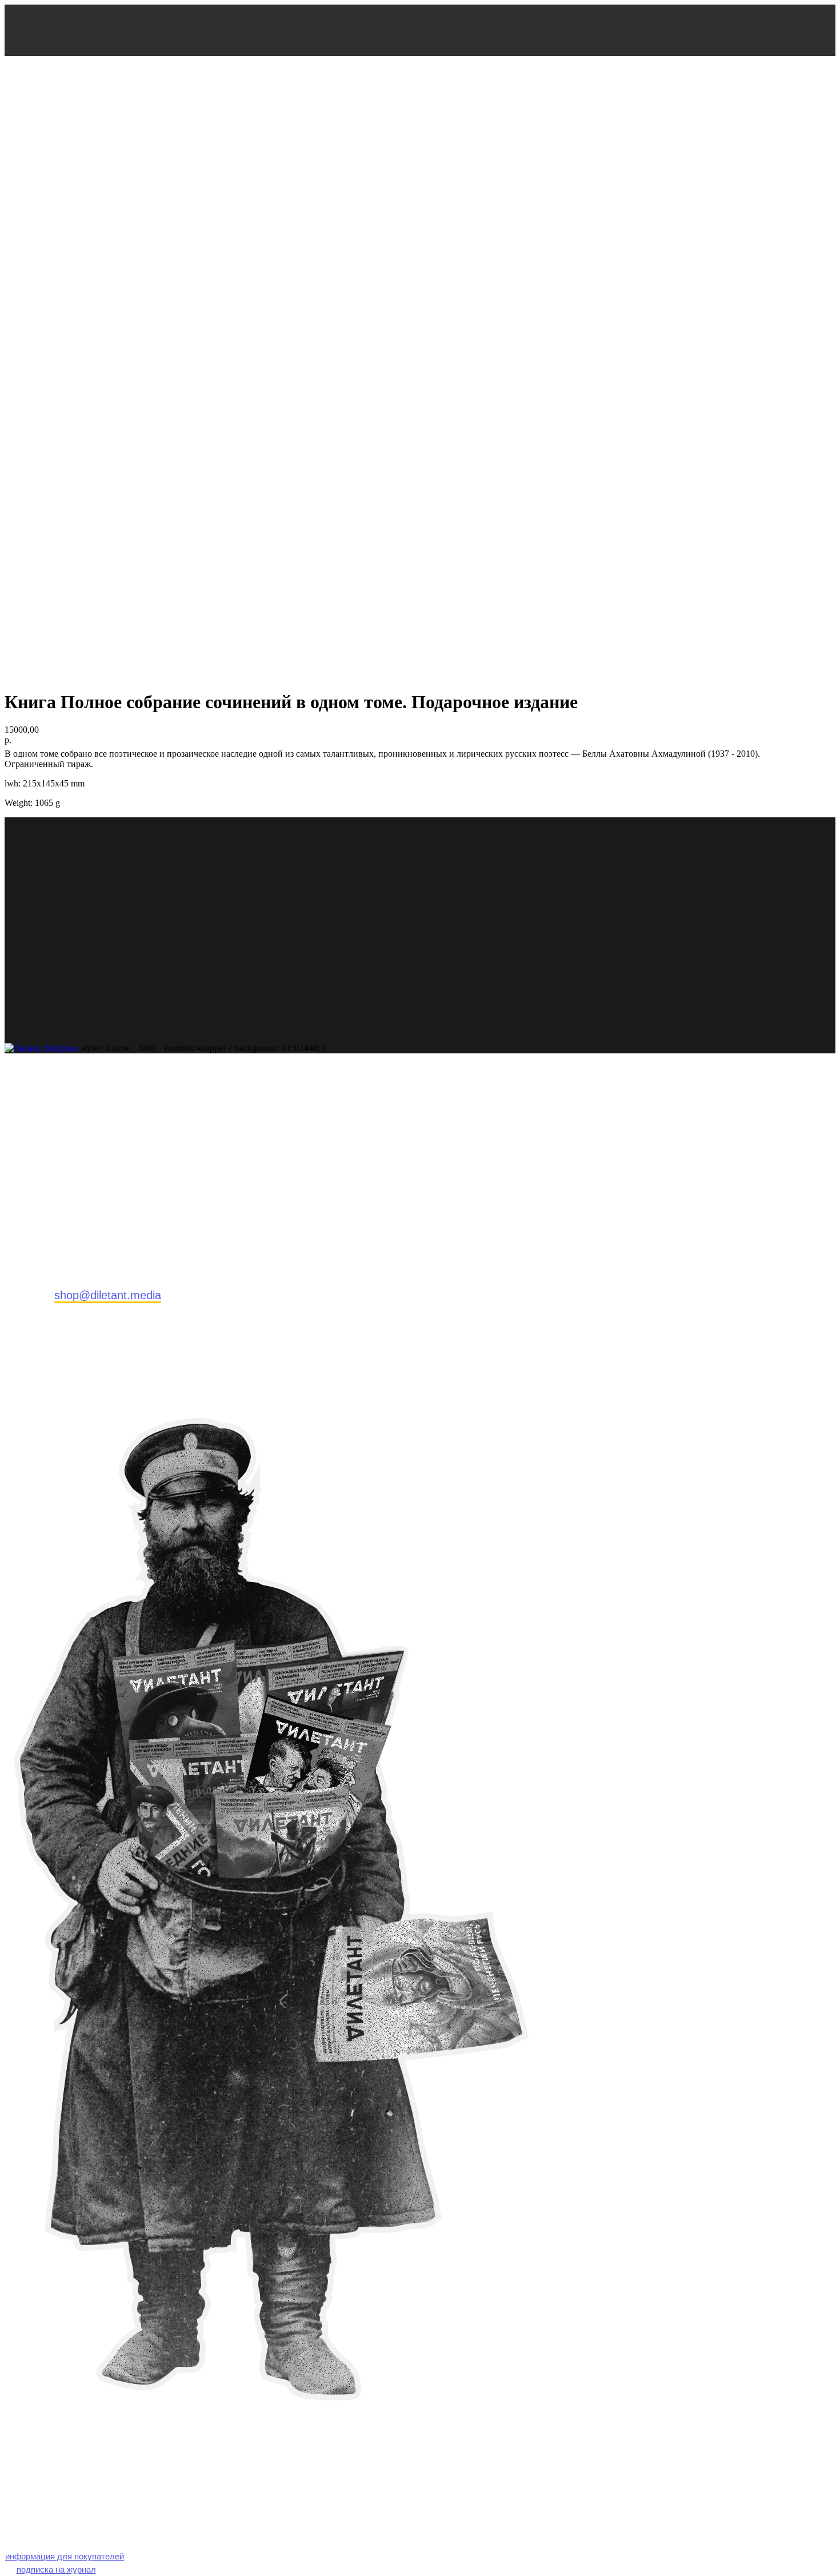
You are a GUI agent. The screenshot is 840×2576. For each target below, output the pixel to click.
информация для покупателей (65, 2556)
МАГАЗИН (73, 141)
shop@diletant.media (108, 1295)
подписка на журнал (56, 2569)
